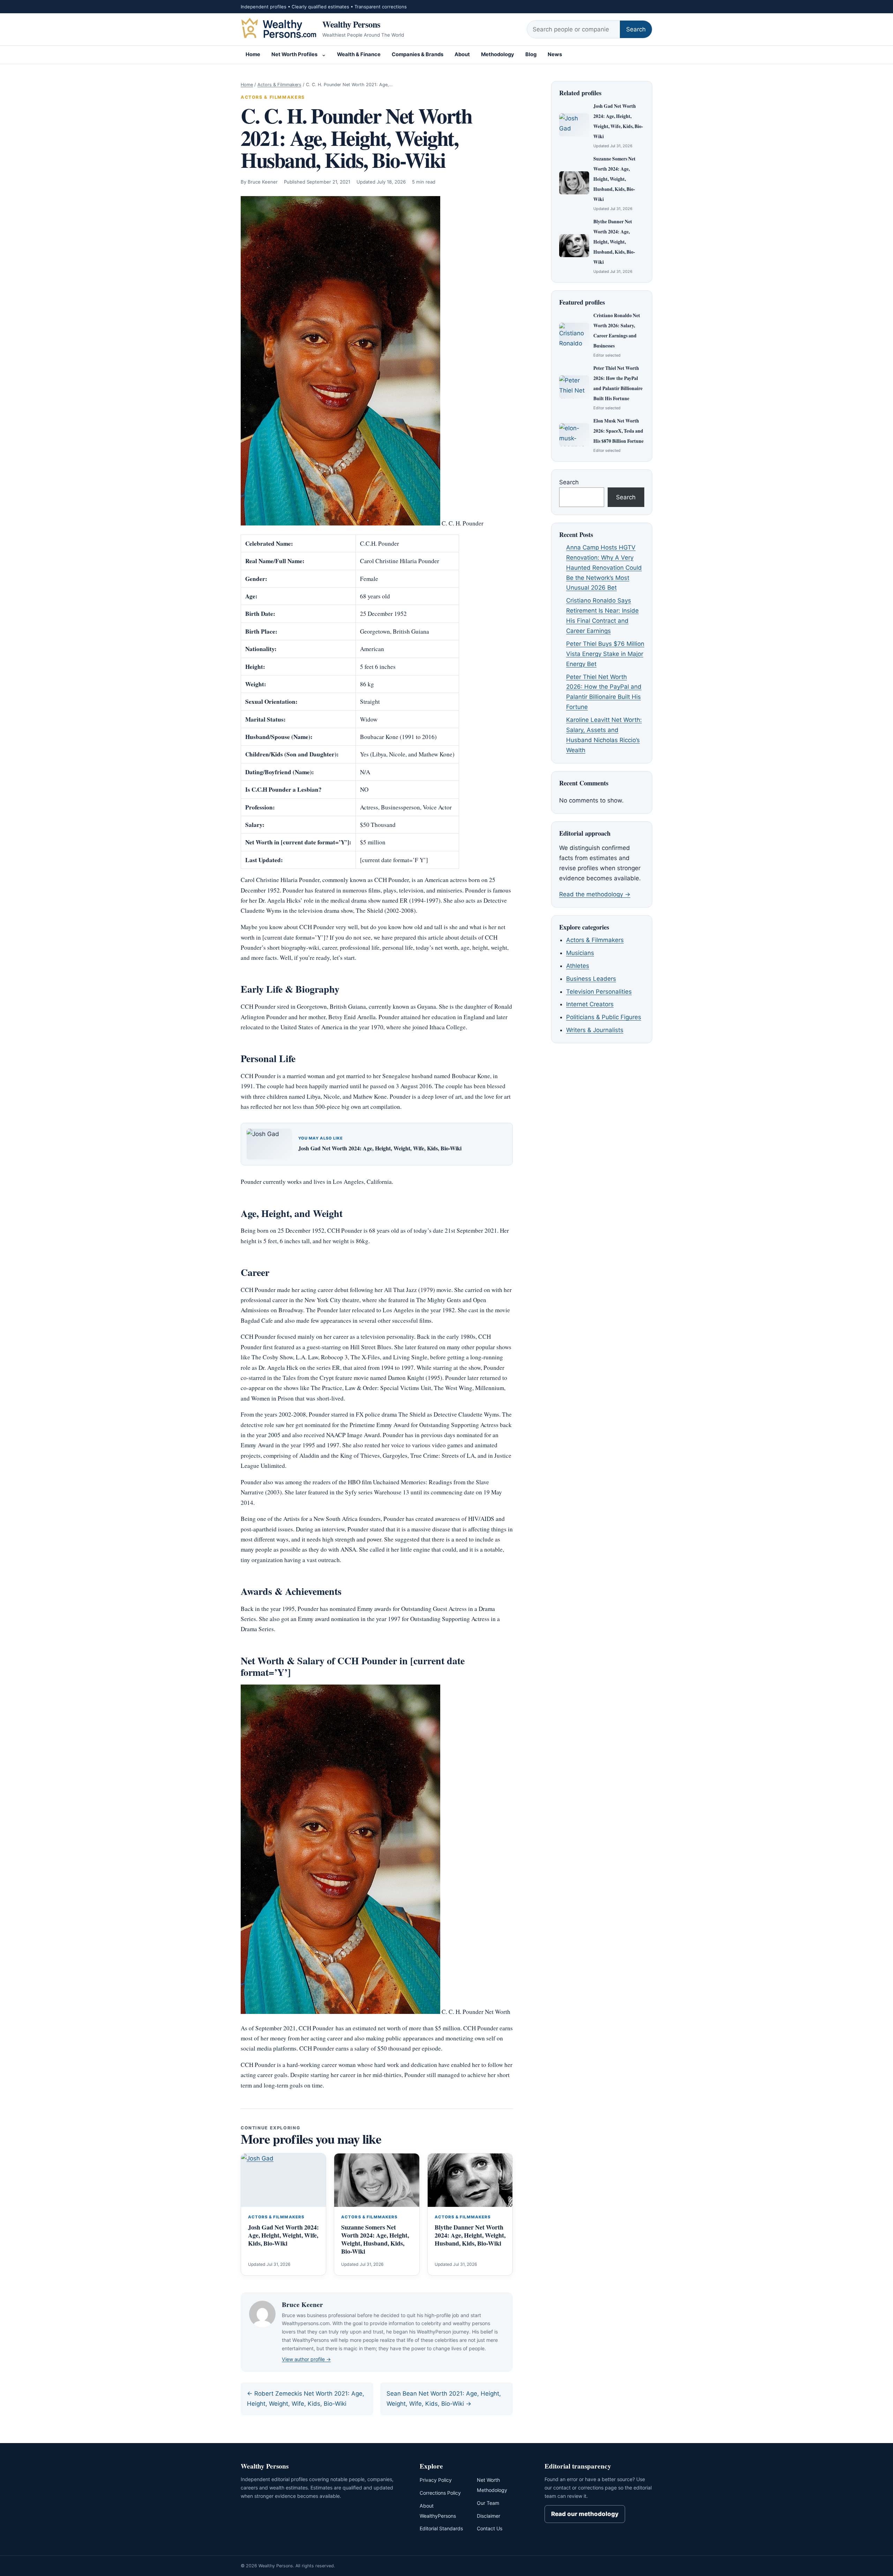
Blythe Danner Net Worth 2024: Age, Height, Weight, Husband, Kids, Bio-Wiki (470, 2235)
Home (253, 54)
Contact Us (490, 2528)
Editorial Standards (441, 2528)
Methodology (498, 54)
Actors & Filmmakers (279, 85)
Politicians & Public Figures (604, 1017)
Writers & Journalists (595, 1030)
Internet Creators (590, 1004)
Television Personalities (599, 992)
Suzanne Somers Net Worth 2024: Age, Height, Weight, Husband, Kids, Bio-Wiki (375, 2239)
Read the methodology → (595, 894)
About (462, 54)
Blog (531, 54)
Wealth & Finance (359, 54)
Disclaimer (489, 2516)
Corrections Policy (440, 2493)
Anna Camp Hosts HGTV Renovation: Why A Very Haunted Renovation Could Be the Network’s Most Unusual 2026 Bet (604, 568)
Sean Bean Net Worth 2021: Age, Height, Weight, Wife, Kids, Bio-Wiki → (444, 2399)
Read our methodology (585, 2514)
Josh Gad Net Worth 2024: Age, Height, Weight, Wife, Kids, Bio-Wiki (380, 1148)
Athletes (578, 966)
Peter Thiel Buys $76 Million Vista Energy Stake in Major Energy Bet (605, 654)
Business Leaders (591, 979)
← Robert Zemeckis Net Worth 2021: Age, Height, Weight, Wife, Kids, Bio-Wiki (306, 2399)
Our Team (488, 2503)
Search (636, 29)
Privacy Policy (436, 2480)
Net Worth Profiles (294, 54)
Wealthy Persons (351, 24)
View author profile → (306, 2359)
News (555, 54)
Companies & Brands (418, 54)
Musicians (580, 953)
